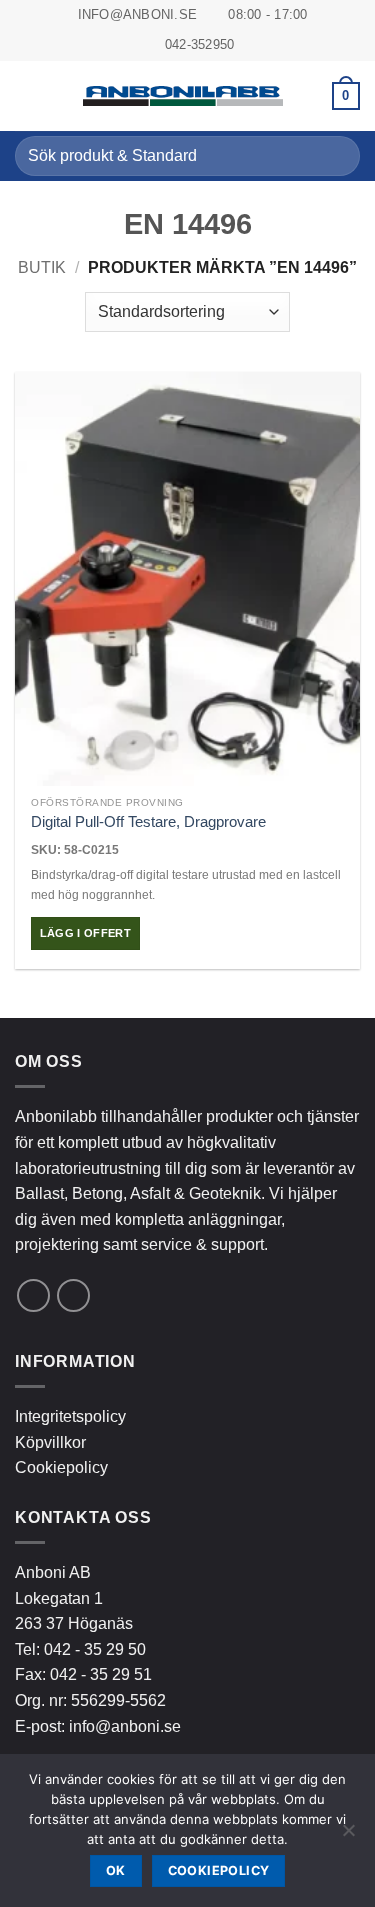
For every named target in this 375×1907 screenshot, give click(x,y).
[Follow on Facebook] (33, 1295)
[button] (27, 95)
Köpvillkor (50, 1442)
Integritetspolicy (70, 1416)
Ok (116, 1870)
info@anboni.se (125, 1726)
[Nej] (348, 1836)
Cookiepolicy (61, 1467)
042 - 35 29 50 (95, 1649)
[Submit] (336, 155)
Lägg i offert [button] (85, 933)
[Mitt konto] (308, 96)
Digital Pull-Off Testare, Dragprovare (148, 821)
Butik (42, 267)
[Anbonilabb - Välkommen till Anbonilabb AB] (183, 96)
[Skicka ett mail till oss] (73, 1295)
